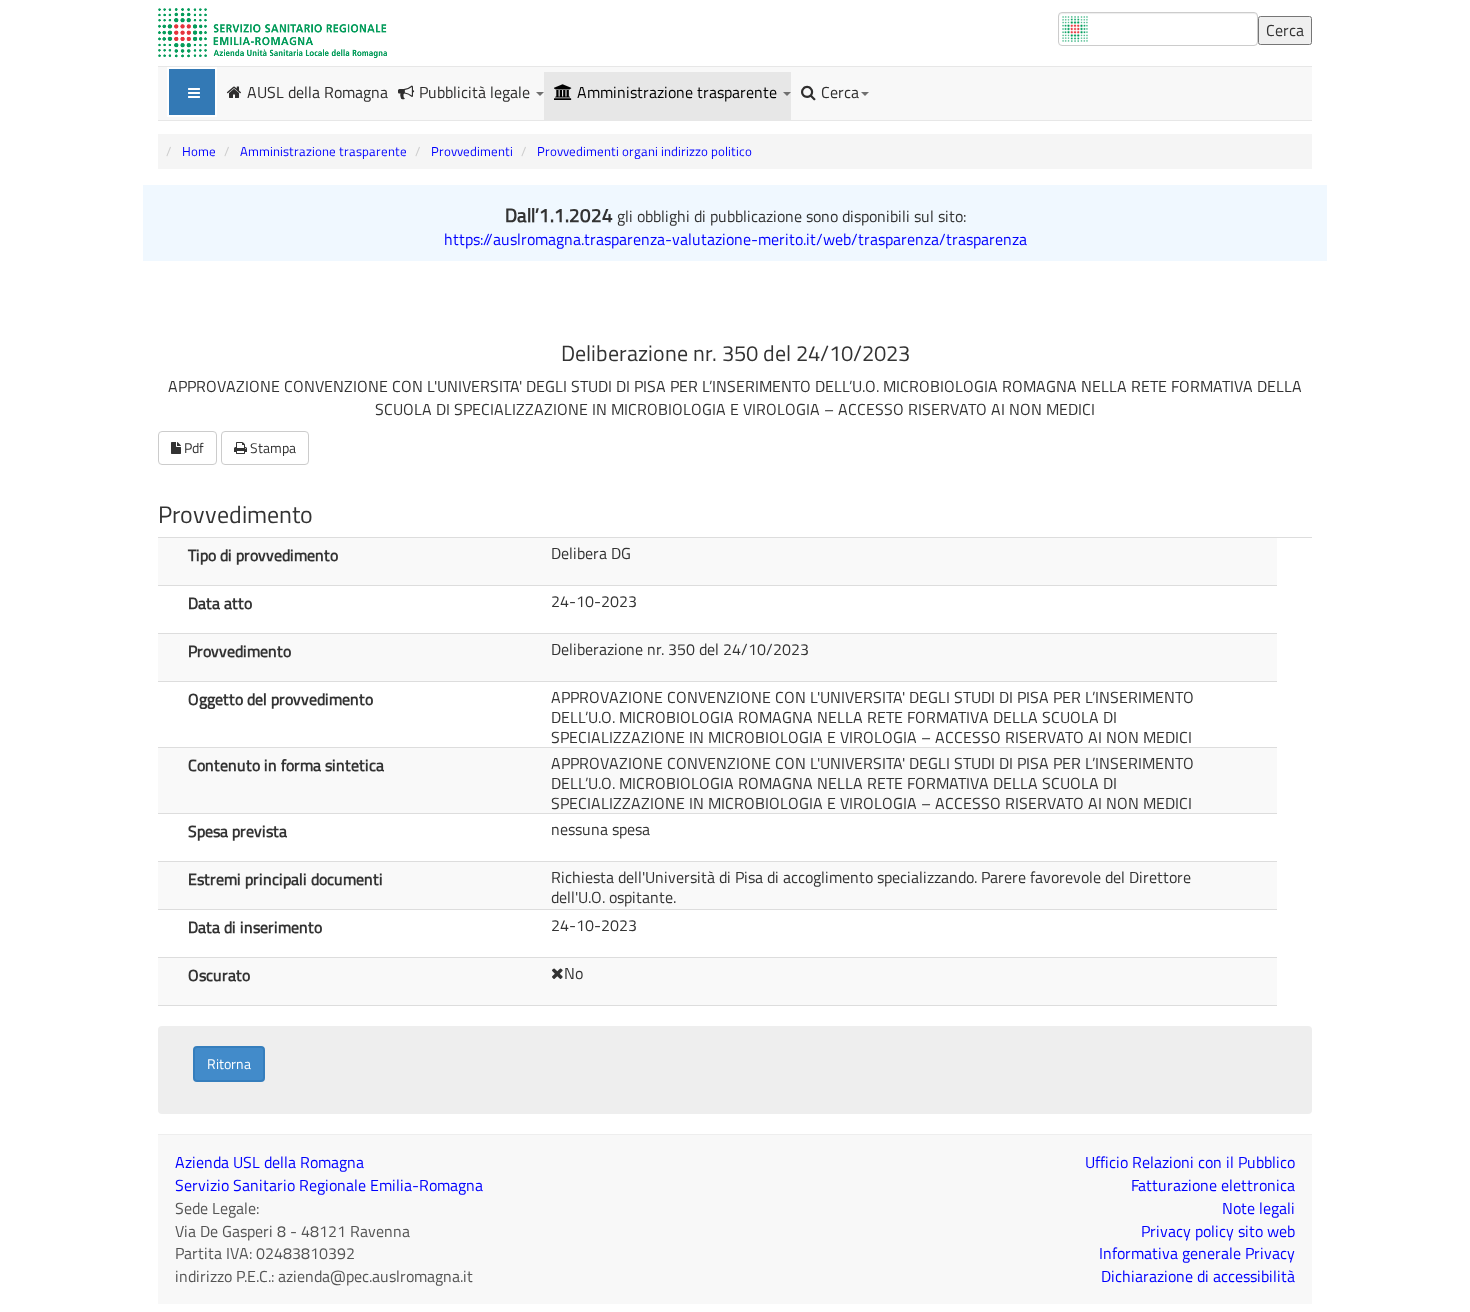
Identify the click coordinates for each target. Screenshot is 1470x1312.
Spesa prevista (237, 830)
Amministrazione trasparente (679, 92)
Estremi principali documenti (285, 878)
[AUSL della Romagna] (272, 33)
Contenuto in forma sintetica (286, 764)
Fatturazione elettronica (1213, 1185)
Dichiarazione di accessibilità (1198, 1276)
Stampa (271, 447)
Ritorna (229, 1063)
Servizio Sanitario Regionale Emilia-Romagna (329, 1185)
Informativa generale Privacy (1197, 1253)
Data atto (220, 602)
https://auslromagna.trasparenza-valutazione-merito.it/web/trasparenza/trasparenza (735, 239)
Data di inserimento (255, 926)
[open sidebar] (192, 92)
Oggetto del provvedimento (280, 698)
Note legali (1258, 1208)
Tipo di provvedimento (263, 554)
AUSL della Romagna (317, 91)
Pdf (192, 447)
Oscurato (219, 974)
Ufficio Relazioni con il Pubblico (1190, 1162)
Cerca (840, 92)
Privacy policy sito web (1218, 1231)
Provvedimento (239, 650)
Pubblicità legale (476, 92)
